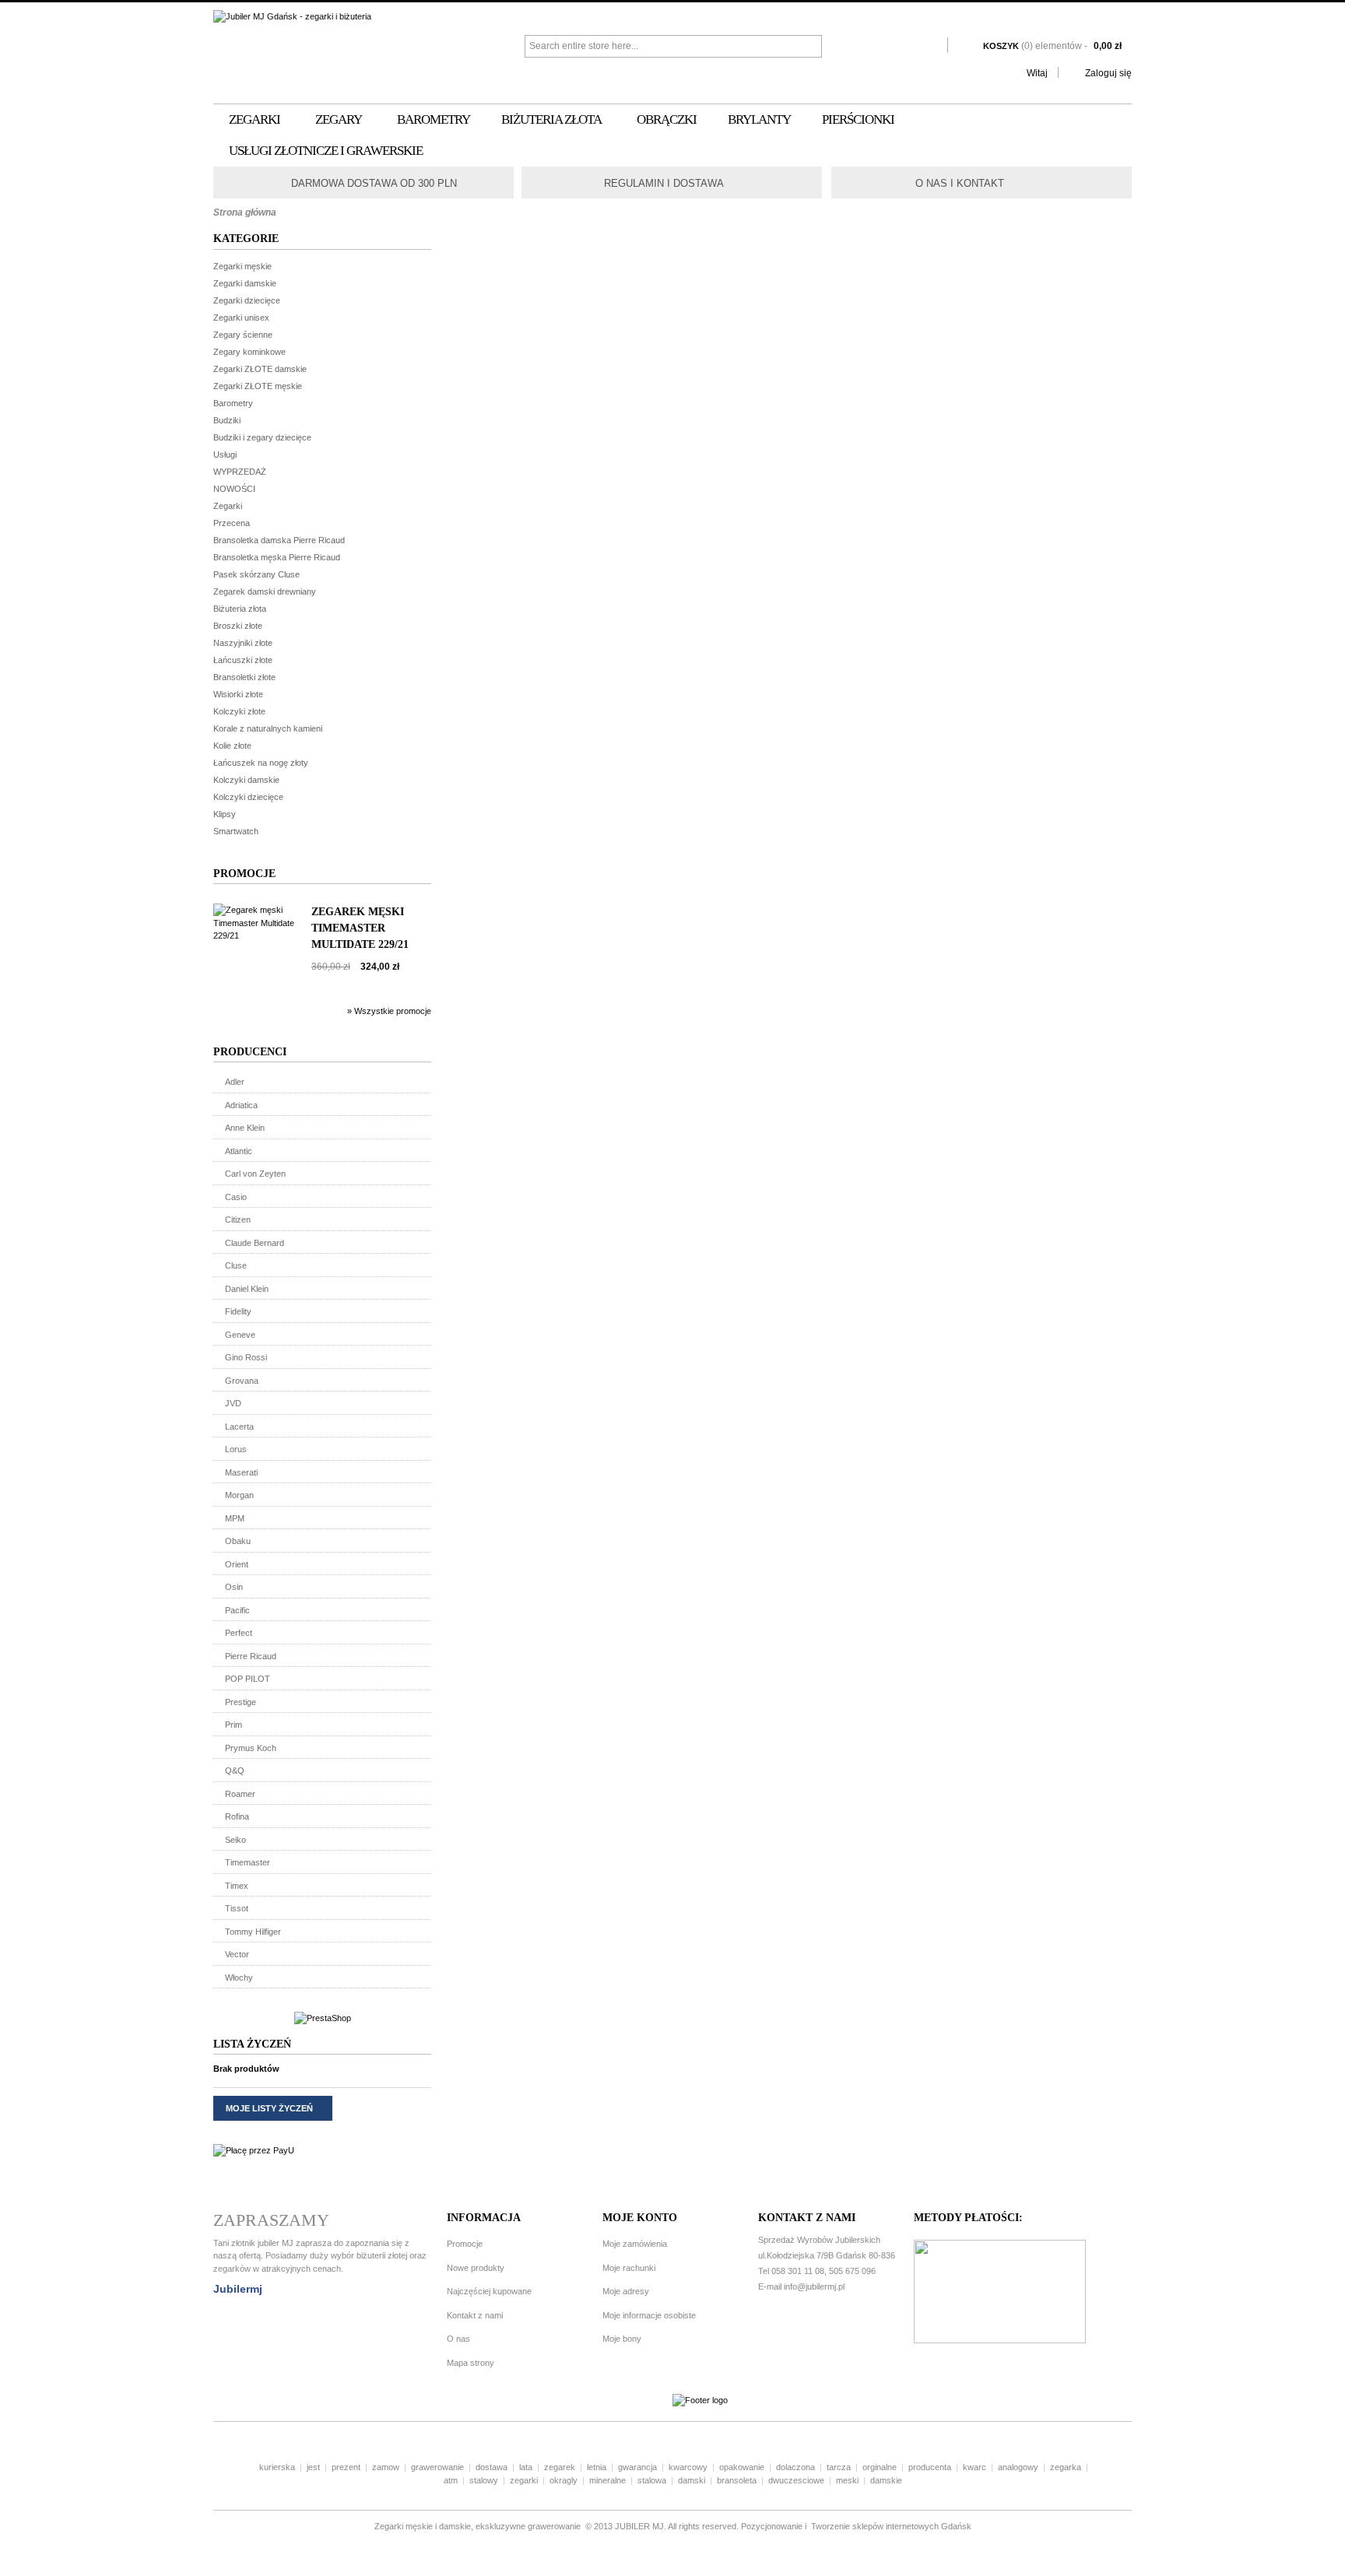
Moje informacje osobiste (649, 2315)
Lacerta (239, 1427)
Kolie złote (232, 746)
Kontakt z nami (475, 2315)
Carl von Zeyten (255, 1174)
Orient (237, 1564)
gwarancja (637, 2467)
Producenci (250, 1052)
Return (589, 182)
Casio (236, 1197)
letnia (597, 2467)
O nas (458, 2339)
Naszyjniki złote (243, 643)
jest (313, 2467)
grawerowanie (437, 2467)
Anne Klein (245, 1128)
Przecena (232, 523)
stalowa (652, 2480)
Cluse (236, 1265)
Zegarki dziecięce (247, 300)
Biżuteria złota (551, 119)
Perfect (239, 1633)
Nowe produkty (476, 2268)
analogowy (1018, 2467)
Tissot (237, 1908)
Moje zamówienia (635, 2244)
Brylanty (759, 119)
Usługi (225, 454)
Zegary (339, 119)
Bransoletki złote (244, 677)
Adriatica (241, 1105)
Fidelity (238, 1311)
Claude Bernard (255, 1243)
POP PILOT (248, 1679)
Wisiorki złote (238, 694)
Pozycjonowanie (772, 2526)
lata (526, 2467)
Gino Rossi (246, 1357)
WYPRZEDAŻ (240, 472)
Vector (237, 1954)
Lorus (236, 1449)
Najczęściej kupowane (489, 2291)
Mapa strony (471, 2363)
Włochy (239, 1978)
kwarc (975, 2467)
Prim (234, 1725)
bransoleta (737, 2480)
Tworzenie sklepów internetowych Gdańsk (890, 2526)
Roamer (240, 1794)
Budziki (227, 420)
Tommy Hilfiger (253, 1932)
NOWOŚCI (234, 489)
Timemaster (248, 1862)
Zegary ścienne (243, 335)
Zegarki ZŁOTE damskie (260, 369)
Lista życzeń (252, 2044)
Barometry (233, 403)
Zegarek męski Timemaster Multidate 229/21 (360, 928)
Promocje (244, 874)
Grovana (242, 1381)
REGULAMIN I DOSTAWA (664, 183)
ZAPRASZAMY (271, 2220)
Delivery (278, 182)
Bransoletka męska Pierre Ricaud (277, 557)
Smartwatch (236, 831)
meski (847, 2480)
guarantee (899, 182)
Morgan (239, 1495)
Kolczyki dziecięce (248, 797)
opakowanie (742, 2467)
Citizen (238, 1220)
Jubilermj (238, 2289)
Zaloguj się (1108, 73)
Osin (234, 1587)
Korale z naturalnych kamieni (268, 728)
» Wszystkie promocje (389, 1011)
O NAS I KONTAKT (960, 183)
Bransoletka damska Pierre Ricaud (279, 540)
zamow (386, 2467)
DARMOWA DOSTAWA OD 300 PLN (374, 183)
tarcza (839, 2467)
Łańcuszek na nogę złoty (261, 763)
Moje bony (622, 2339)
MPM (235, 1518)
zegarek (560, 2467)
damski (692, 2480)
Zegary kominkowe (249, 352)
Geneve (240, 1335)
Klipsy (225, 814)
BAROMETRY (434, 119)
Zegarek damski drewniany (265, 591)
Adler (235, 1082)
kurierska (277, 2467)
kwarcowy (688, 2467)
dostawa (492, 2467)
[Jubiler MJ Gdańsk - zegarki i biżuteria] (369, 17)
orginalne (880, 2467)
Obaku (238, 1541)
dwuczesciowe (796, 2480)
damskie (886, 2480)
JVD (233, 1403)
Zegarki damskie (245, 283)
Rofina (237, 1816)
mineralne (608, 2480)
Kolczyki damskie (246, 780)
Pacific (237, 1610)
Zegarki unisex (241, 318)
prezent (346, 2467)
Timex (237, 1886)
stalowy (484, 2480)
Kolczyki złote (239, 711)
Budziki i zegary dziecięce (262, 437)
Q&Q (235, 1771)
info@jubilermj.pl (814, 2286)
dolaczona (795, 2467)
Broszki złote (238, 626)
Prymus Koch (251, 1748)
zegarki (524, 2480)
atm (451, 2480)
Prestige (241, 1702)
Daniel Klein (247, 1289)
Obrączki (667, 119)
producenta (930, 2467)
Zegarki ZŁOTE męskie (258, 386)
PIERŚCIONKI (858, 119)
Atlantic (239, 1151)
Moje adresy (626, 2291)
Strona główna (245, 212)
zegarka (1066, 2467)
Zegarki (255, 119)
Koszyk (1052, 46)
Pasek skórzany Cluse (256, 574)
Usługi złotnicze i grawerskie (326, 151)
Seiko (235, 1840)
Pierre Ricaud (251, 1656)
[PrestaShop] (323, 2018)
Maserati (241, 1472)
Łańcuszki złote (243, 660)
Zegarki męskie (242, 266)
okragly (564, 2480)
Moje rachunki (629, 2268)
